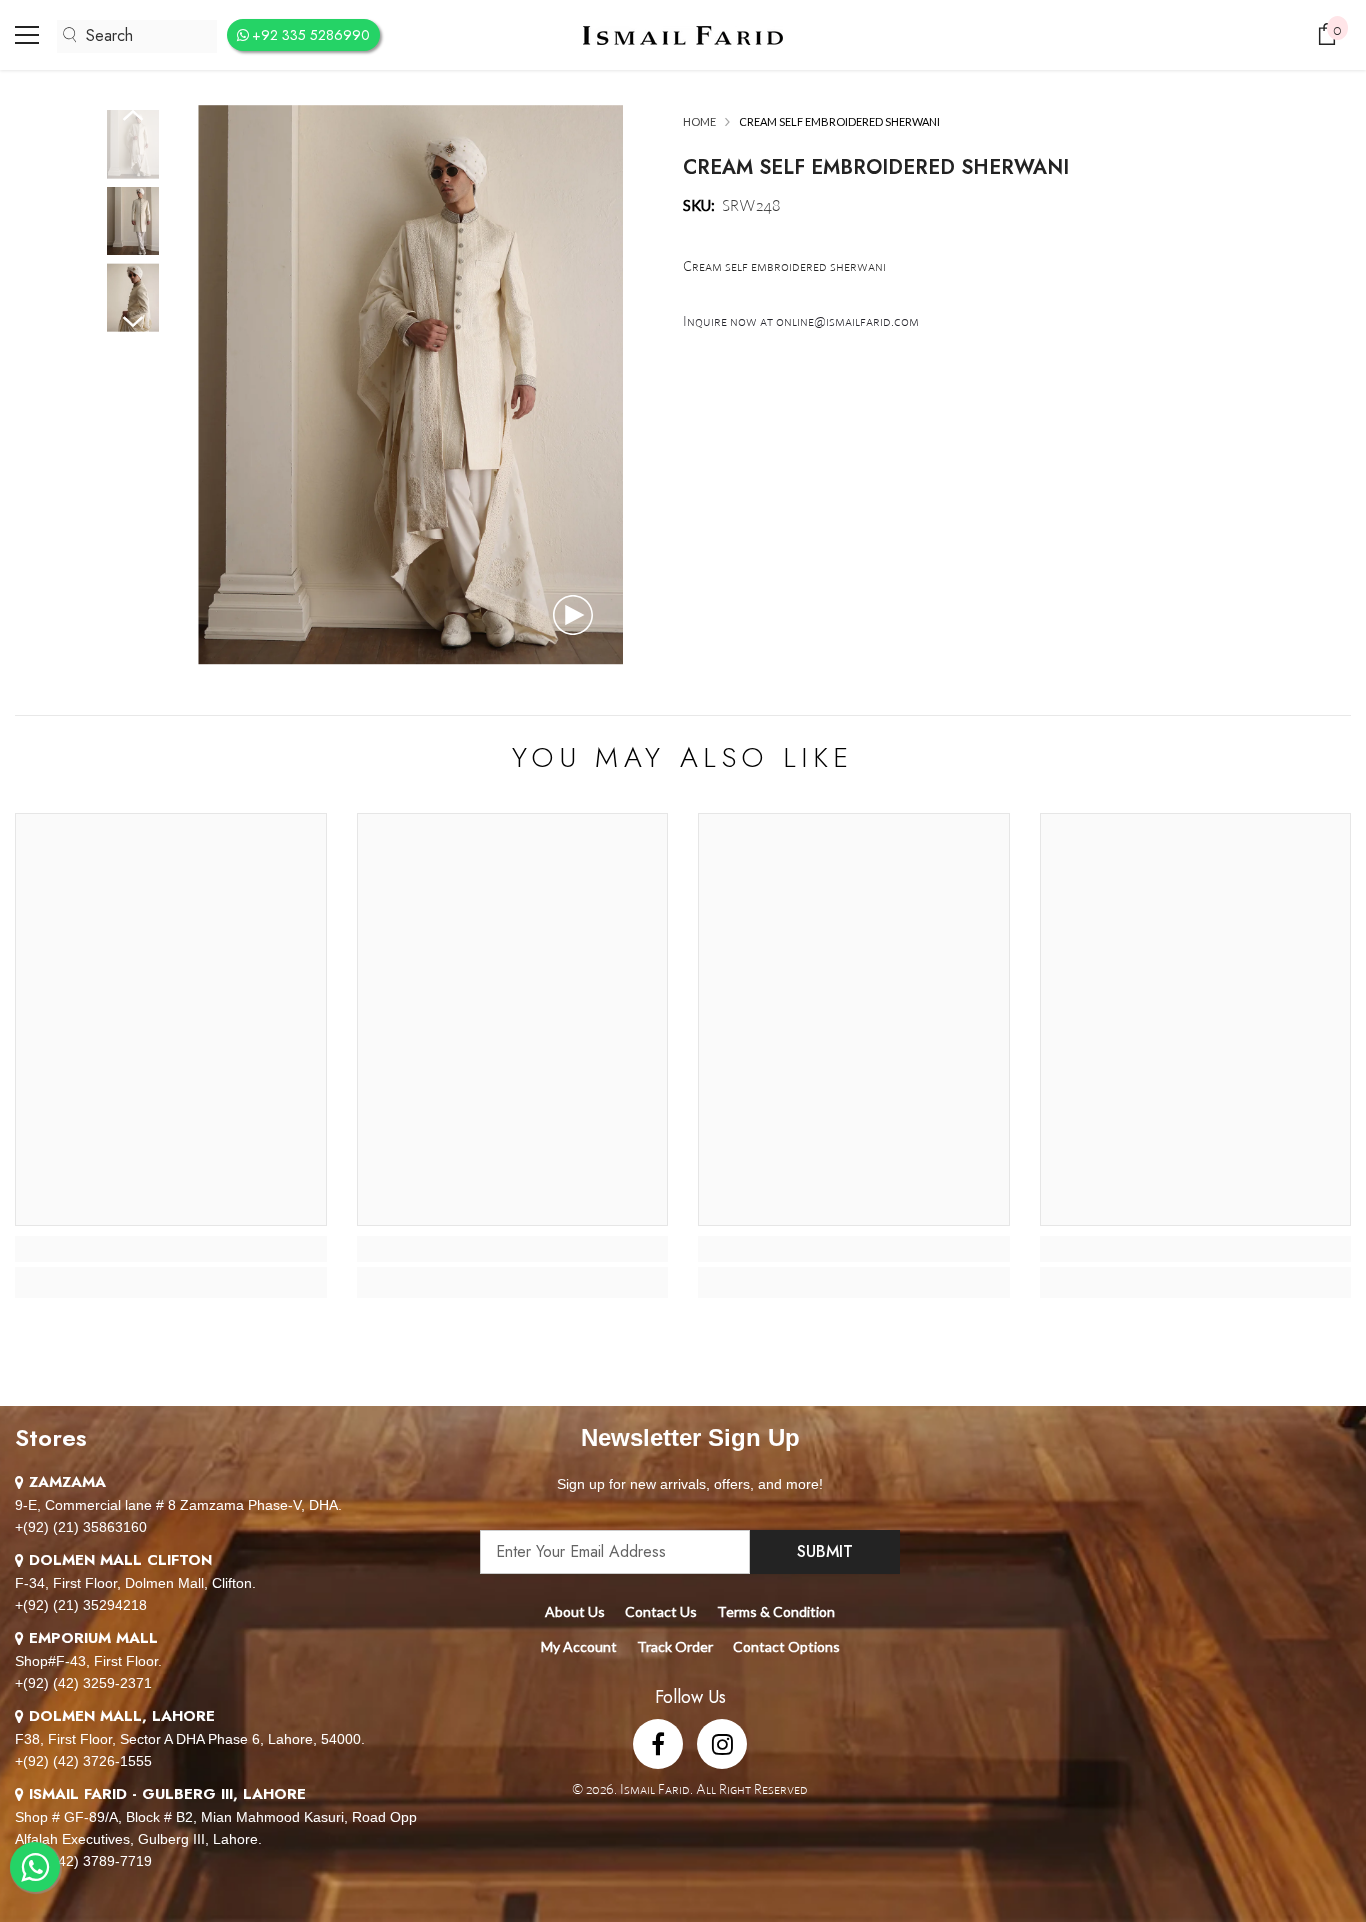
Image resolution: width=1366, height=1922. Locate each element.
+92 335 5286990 (311, 35)
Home (699, 121)
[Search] (137, 36)
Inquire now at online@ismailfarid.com (801, 321)
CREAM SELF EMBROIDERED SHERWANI (876, 167)
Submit (825, 1551)
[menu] (27, 35)
